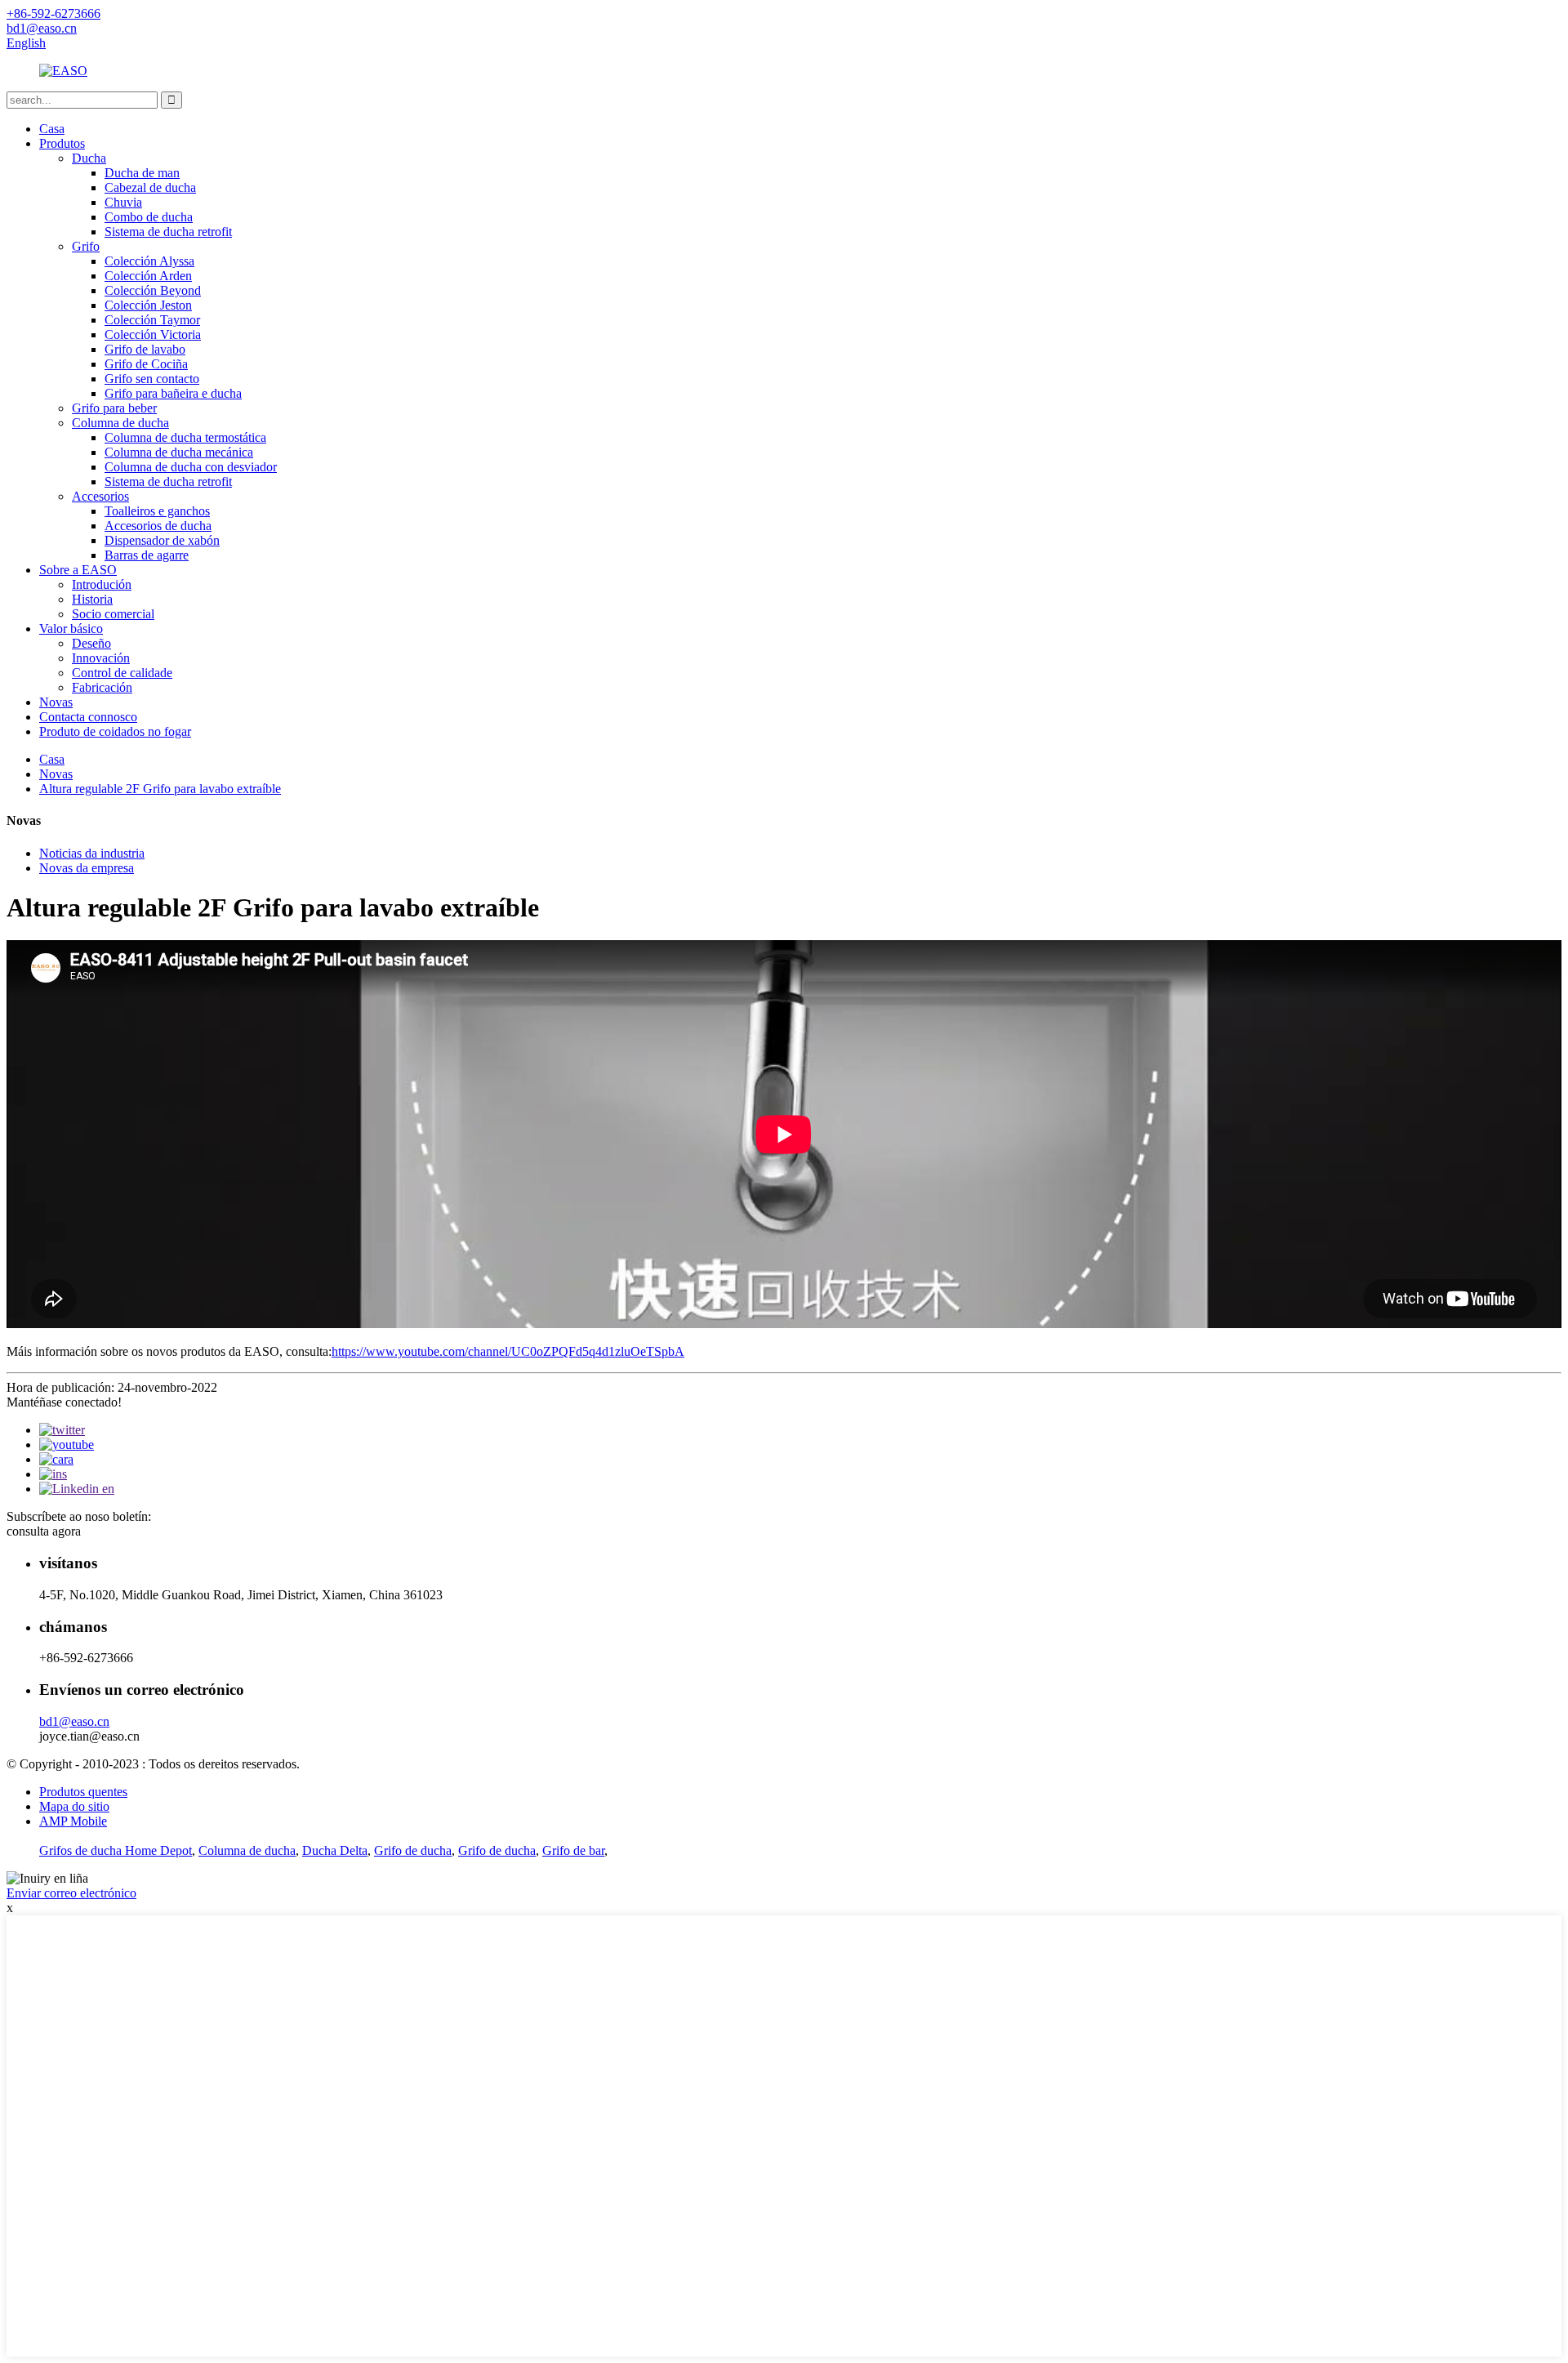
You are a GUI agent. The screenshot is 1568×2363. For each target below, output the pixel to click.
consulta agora (44, 1531)
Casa (52, 129)
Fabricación (102, 687)
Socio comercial (113, 614)
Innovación (101, 658)
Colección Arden (148, 276)
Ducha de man (142, 173)
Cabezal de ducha (150, 187)
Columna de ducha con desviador (191, 467)
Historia (92, 599)
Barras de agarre (147, 555)
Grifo (86, 246)
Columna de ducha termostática (185, 437)
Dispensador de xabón (162, 540)
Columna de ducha (120, 423)
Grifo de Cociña (146, 364)
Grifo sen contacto (152, 379)
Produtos (62, 143)
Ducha (89, 158)
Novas (56, 702)
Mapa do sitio (74, 1806)
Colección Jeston (148, 305)
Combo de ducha (149, 217)
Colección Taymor (152, 320)
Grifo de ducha (413, 1850)
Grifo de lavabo (145, 349)
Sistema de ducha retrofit (168, 232)
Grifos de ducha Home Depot (116, 1850)
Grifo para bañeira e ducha (173, 393)
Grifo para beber (114, 408)
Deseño (91, 643)
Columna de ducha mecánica (179, 452)
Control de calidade (122, 673)
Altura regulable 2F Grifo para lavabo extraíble (160, 789)
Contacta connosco (88, 717)
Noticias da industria (92, 853)
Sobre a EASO (78, 570)
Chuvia (123, 202)
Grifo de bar (573, 1850)
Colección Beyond (153, 290)
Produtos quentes (83, 1792)
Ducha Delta (335, 1850)
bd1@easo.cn (74, 1721)
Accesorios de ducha (158, 526)
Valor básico (71, 629)
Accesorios (100, 496)
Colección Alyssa (149, 261)
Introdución (102, 584)
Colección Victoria (153, 334)
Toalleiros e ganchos (157, 511)
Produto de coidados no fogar (115, 731)
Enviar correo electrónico (71, 1893)
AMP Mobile (73, 1821)
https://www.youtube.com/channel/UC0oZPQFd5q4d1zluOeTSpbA (508, 1351)
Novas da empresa (87, 868)
